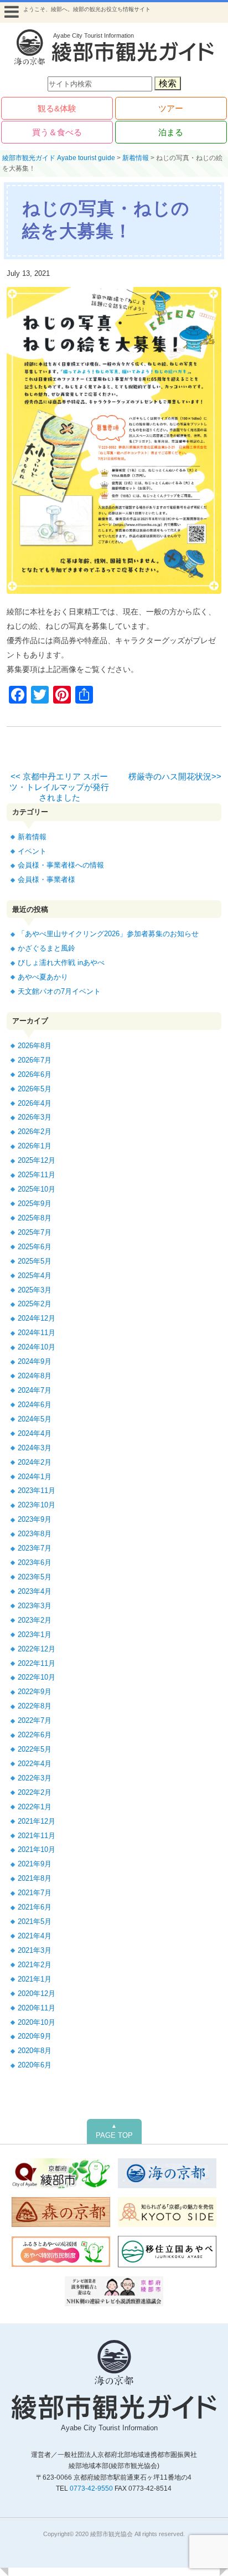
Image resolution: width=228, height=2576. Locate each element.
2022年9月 (35, 1692)
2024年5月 (35, 1419)
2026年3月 (35, 1117)
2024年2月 (35, 1462)
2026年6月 (35, 1074)
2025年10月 (37, 1189)
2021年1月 (35, 1979)
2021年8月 (35, 1878)
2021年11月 (37, 1836)
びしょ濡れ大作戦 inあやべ (61, 963)
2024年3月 (35, 1448)
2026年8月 (35, 1046)
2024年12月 (37, 1318)
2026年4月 (35, 1103)
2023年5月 (35, 1577)
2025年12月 (37, 1160)
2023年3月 (35, 1606)
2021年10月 (37, 1849)
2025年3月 (35, 1290)
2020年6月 (35, 2065)
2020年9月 (35, 2036)
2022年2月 (35, 1792)
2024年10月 (37, 1347)
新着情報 (32, 837)
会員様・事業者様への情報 (61, 865)
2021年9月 (35, 1864)
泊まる (171, 132)
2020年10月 (37, 2022)
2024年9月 (35, 1361)
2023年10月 (37, 1505)
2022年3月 (35, 1778)
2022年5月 (35, 1749)
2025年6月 (35, 1247)
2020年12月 (37, 1993)
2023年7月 (35, 1548)
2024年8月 (35, 1376)
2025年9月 (35, 1204)
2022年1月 (35, 1807)
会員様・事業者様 (46, 879)
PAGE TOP (114, 2131)
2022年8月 (35, 1706)
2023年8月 (35, 1534)
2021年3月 (35, 1950)
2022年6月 (35, 1735)
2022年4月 (35, 1764)
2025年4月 (35, 1276)
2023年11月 (37, 1490)
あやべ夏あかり (43, 977)
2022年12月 (37, 1649)
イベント (32, 851)
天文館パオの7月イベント (59, 991)
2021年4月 (35, 1936)
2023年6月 (35, 1562)
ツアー (171, 108)
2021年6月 (35, 1907)
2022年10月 (37, 1677)
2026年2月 (35, 1132)
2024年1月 (35, 1477)
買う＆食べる (57, 132)
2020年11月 (37, 2008)
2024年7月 (35, 1390)
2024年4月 (35, 1433)
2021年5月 (35, 1921)
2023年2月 (35, 1620)
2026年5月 (35, 1089)
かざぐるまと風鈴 (46, 948)
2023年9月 (35, 1519)
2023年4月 (35, 1591)
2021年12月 (37, 1821)
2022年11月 (37, 1663)
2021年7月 (35, 1893)
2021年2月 (35, 1965)
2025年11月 (37, 1175)
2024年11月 (37, 1333)
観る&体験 (57, 108)
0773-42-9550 (91, 2488)
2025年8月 (35, 1218)
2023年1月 (35, 1635)
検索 (168, 83)
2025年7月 (35, 1232)
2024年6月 (35, 1405)
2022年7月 (35, 1720)
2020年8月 (35, 2051)
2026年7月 (35, 1060)
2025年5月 (35, 1261)
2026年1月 (35, 1146)
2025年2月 (35, 1304)
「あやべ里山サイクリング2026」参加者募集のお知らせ (108, 934)
